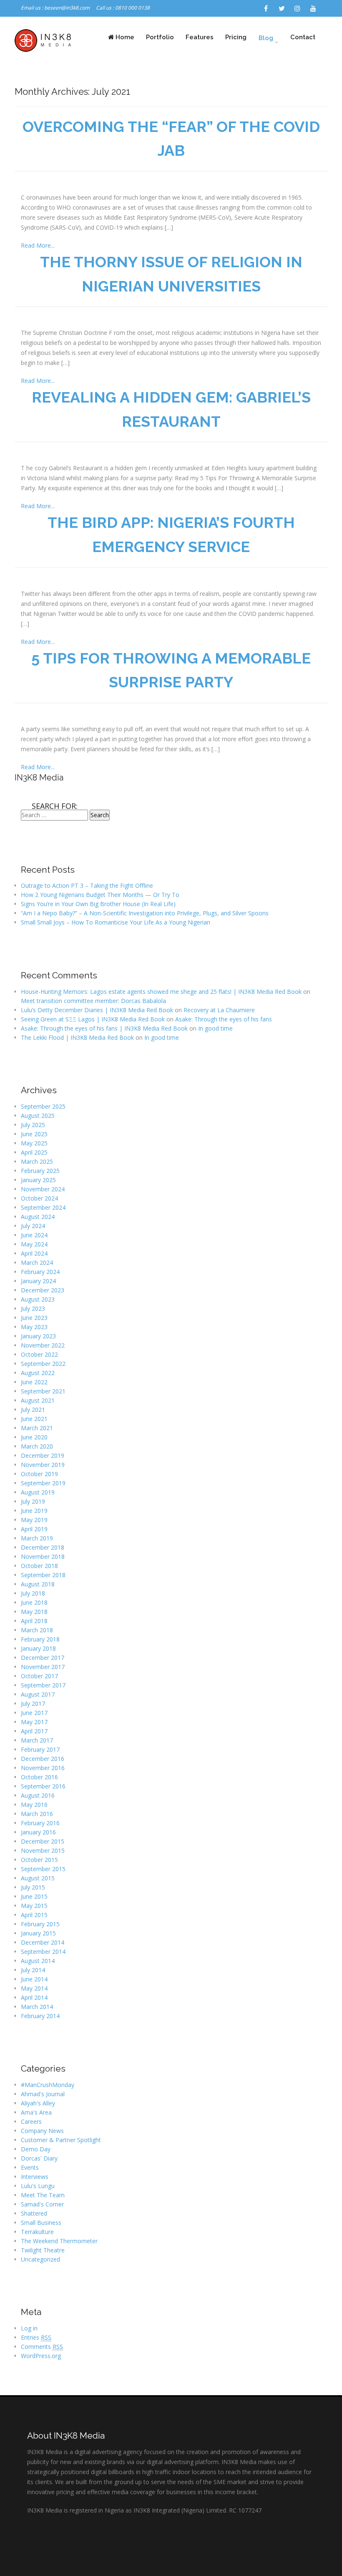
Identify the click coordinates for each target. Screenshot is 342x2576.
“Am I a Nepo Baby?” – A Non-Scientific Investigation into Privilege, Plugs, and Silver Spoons (145, 913)
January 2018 (38, 1648)
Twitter (282, 8)
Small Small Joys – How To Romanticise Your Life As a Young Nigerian (116, 922)
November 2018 (43, 1556)
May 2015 (34, 1906)
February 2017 (40, 1749)
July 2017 (33, 1703)
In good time (215, 1028)
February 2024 (40, 1272)
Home (124, 37)
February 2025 (40, 1171)
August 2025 (38, 1116)
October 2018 (39, 1566)
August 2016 (38, 1795)
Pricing (236, 37)
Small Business (41, 2223)
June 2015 (34, 1896)
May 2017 (34, 1722)
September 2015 (43, 1869)
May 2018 (34, 1612)
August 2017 (38, 1694)
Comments (42, 2347)
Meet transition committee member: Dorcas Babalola (93, 1001)
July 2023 (33, 1308)
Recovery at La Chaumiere (219, 1010)
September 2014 (43, 1952)
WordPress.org (41, 2356)
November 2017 (43, 1667)
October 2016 (39, 1777)
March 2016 (37, 1814)
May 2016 (34, 1805)
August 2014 (38, 1961)
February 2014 (40, 2016)
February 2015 (40, 1924)
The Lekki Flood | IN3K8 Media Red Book (77, 1037)
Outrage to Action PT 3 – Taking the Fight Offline (87, 885)
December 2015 (43, 1841)
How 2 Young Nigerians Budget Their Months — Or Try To (100, 895)
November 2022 (43, 1345)
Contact (303, 37)
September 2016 (43, 1786)
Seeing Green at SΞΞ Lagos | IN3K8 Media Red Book (93, 1019)
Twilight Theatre (43, 2250)
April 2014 (34, 1997)
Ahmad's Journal (43, 2094)
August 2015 (38, 1878)
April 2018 (34, 1621)
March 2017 (37, 1740)
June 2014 (34, 1979)
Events (30, 2167)
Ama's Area (36, 2112)
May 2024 (34, 1244)
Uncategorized (40, 2259)
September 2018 (43, 1575)
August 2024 (38, 1217)
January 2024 (38, 1281)
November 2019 (43, 1465)
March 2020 (37, 1446)
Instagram (297, 8)
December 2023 (43, 1290)
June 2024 (34, 1235)
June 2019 (34, 1511)
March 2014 (37, 2007)
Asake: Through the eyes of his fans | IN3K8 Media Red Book (104, 1028)
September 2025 (43, 1106)
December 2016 (43, 1759)
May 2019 (34, 1520)
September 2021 (43, 1391)
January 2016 (38, 1832)
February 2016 (40, 1823)
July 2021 (33, 1410)
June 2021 (34, 1419)
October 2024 (39, 1198)
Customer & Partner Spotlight (61, 2140)
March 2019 (37, 1538)
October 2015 (39, 1860)
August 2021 (38, 1400)
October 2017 (39, 1676)
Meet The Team (43, 2195)
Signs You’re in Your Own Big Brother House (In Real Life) (98, 904)
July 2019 (33, 1501)
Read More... (38, 245)
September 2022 (43, 1364)
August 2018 (38, 1584)
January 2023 (38, 1336)
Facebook (266, 8)
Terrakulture (37, 2232)
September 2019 (43, 1483)
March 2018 (37, 1630)
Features (200, 37)
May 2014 (34, 1988)
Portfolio (160, 37)
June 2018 (34, 1602)
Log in (29, 2328)
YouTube (313, 8)
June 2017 (34, 1713)
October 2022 (39, 1354)
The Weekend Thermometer (59, 2241)
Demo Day (36, 2149)
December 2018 (43, 1547)
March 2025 (37, 1161)
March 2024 (37, 1263)
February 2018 (40, 1639)
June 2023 (34, 1318)
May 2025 (34, 1143)
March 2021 (37, 1428)
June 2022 (34, 1382)
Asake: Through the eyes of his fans (224, 1019)
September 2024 (43, 1207)
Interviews (35, 2177)
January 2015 (38, 1933)
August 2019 (38, 1492)
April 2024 (34, 1253)
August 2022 (38, 1373)
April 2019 (34, 1529)
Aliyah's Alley (38, 2103)
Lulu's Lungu (38, 2186)
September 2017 (43, 1685)
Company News (42, 2131)
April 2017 (34, 1731)
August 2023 (38, 1299)
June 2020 (34, 1437)
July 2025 (33, 1125)
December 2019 (43, 1455)
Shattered (34, 2213)
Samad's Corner (42, 2204)
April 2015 (34, 1915)
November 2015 (43, 1850)
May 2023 (34, 1327)
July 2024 (33, 1226)
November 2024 (43, 1189)
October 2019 (39, 1474)
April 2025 (34, 1152)
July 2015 (33, 1887)
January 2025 (38, 1180)
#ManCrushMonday (48, 2085)
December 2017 (43, 1658)
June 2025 (34, 1134)
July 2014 (33, 1970)
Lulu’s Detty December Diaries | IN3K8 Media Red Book (97, 1010)
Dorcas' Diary (39, 2158)
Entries (36, 2337)
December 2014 (43, 1942)
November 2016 (43, 1768)
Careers (31, 2121)
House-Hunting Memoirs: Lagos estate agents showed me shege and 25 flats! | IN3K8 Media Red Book (161, 992)
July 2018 (33, 1593)
